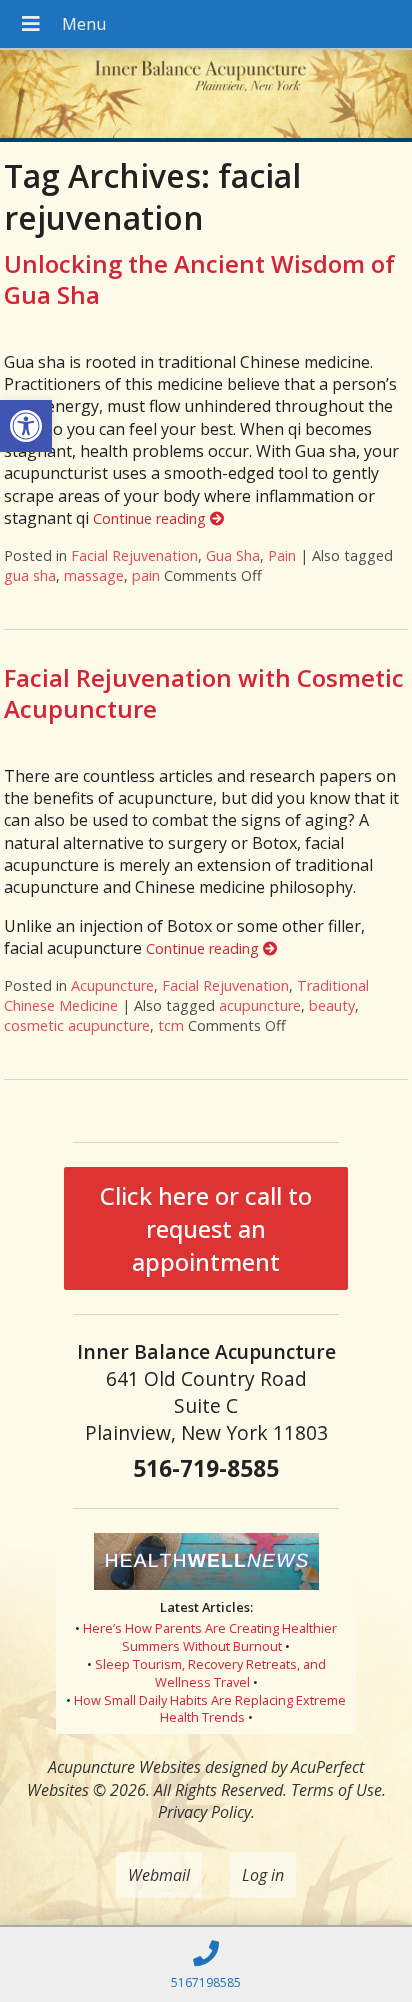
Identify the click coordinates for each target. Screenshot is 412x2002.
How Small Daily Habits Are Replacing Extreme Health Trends (210, 1709)
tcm (171, 1025)
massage (94, 575)
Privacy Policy (204, 1812)
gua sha (30, 575)
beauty (332, 1005)
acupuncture (260, 1005)
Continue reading (151, 518)
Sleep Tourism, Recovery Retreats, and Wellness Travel (210, 1673)
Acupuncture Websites (124, 1767)
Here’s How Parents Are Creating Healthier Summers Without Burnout (210, 1637)
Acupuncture (112, 985)
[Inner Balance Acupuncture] (206, 96)
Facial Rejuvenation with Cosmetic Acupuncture (204, 693)
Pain (282, 555)
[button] (26, 426)
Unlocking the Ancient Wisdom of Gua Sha (199, 279)
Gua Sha (233, 555)
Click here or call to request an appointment (206, 1228)
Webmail (159, 1875)
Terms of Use (336, 1790)
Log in (263, 1875)
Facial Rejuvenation (134, 555)
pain (146, 575)
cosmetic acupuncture (77, 1025)
